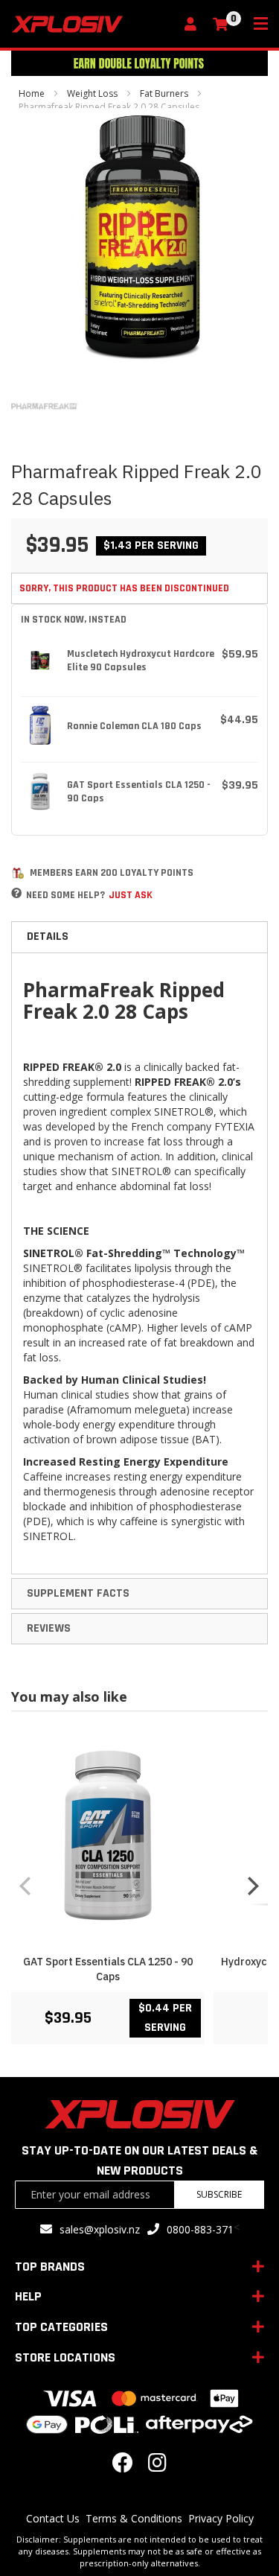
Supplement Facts (78, 1593)
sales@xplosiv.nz (100, 2229)
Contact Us (53, 2518)
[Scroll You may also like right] (253, 1886)
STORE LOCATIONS (65, 2357)
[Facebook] (123, 2466)
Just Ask (131, 895)
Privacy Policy (221, 2518)
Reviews (49, 1628)
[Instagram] (157, 2466)
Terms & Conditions (134, 2518)
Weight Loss (92, 93)
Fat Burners (164, 93)
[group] (139, 1885)
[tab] (139, 937)
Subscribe (219, 2194)
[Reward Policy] (18, 873)
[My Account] (194, 25)
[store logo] (93, 24)
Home (32, 93)
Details (48, 936)
